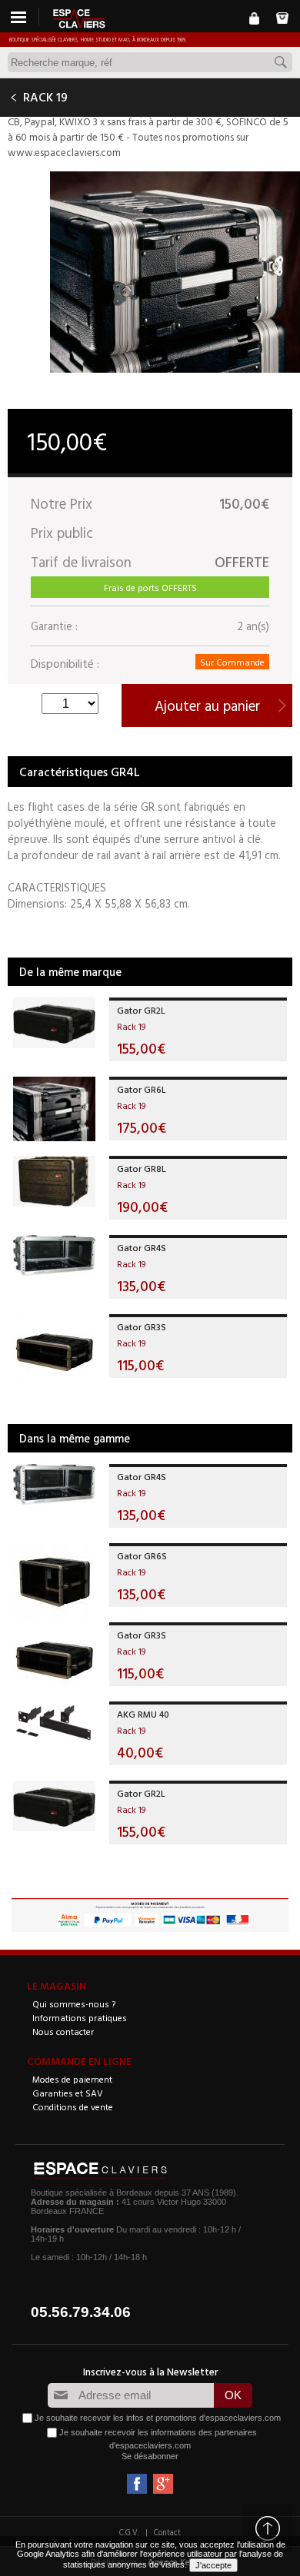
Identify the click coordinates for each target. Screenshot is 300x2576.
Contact (167, 2532)
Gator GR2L (141, 1010)
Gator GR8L (142, 1168)
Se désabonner (150, 2456)
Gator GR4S (142, 1247)
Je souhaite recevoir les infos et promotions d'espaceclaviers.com (158, 2418)
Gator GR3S (142, 1326)
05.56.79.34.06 (81, 2312)
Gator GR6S (142, 1555)
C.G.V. (129, 2532)
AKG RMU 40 (143, 1714)
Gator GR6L (142, 1089)
